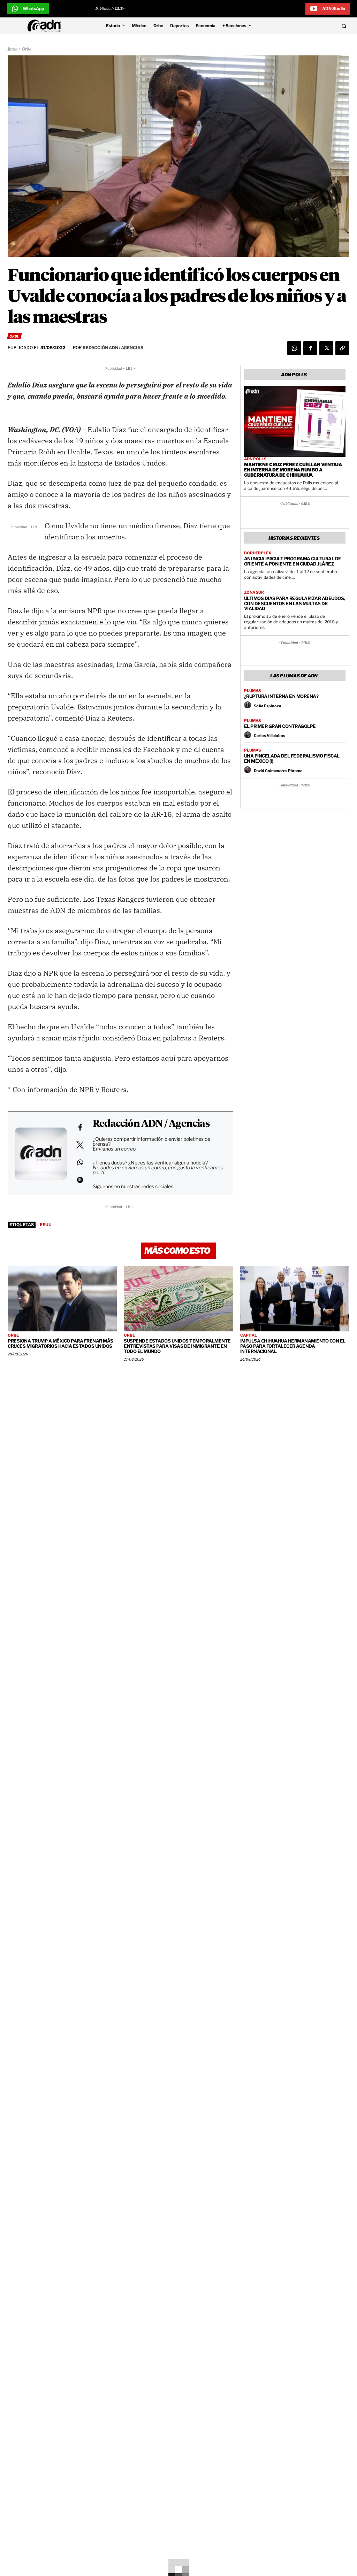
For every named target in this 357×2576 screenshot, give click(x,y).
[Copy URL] (342, 348)
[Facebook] (310, 348)
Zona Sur (254, 593)
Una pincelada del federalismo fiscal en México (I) (292, 758)
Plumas (252, 691)
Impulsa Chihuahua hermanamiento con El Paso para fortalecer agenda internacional (293, 1346)
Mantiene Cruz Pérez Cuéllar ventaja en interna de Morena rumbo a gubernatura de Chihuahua (293, 470)
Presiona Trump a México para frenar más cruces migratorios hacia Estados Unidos (60, 1343)
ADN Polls (255, 459)
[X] (326, 348)
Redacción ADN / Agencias (151, 1124)
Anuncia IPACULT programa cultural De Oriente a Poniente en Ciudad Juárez (293, 561)
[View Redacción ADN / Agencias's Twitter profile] (80, 1145)
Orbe (26, 49)
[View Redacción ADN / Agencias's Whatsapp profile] (80, 1162)
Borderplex (258, 553)
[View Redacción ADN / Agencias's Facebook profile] (80, 1128)
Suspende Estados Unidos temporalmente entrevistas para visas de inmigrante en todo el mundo (177, 1346)
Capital (249, 1335)
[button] (312, 26)
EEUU (46, 1225)
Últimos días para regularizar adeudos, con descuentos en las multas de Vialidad (294, 603)
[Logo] (46, 26)
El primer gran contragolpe (280, 726)
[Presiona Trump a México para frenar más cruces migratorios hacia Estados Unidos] (62, 1299)
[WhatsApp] (294, 348)
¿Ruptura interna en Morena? (281, 696)
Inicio (13, 49)
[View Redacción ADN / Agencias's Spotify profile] (80, 1180)
